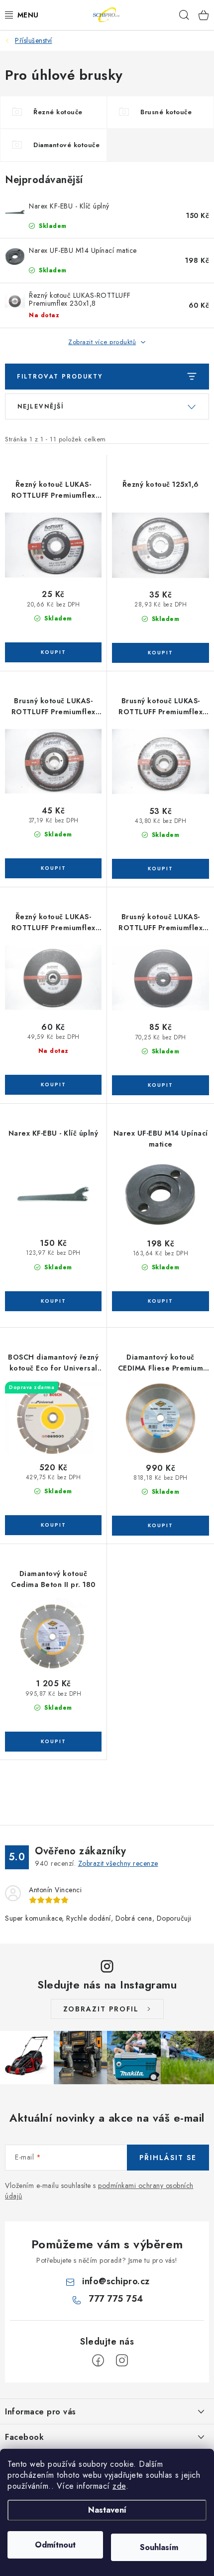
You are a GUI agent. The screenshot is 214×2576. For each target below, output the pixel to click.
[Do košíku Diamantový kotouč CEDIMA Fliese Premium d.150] (160, 1526)
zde (119, 2486)
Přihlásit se (168, 2158)
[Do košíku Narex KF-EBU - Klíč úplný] (53, 1301)
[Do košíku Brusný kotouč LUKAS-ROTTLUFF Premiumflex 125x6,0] (53, 868)
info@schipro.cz (116, 2281)
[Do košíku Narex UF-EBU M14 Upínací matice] (160, 1301)
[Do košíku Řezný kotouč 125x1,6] (160, 653)
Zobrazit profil (101, 2009)
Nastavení (107, 2510)
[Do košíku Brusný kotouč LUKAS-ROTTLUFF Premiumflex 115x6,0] (160, 869)
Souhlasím (159, 2547)
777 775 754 (116, 2299)
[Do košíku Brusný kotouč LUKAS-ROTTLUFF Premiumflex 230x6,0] (160, 1085)
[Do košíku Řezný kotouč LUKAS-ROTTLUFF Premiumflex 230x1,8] (53, 1085)
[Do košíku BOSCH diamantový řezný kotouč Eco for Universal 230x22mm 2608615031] (53, 1525)
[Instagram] (122, 2361)
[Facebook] (98, 2361)
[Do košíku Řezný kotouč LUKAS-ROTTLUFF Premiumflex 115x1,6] (53, 652)
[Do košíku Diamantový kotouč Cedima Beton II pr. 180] (53, 1742)
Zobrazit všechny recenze (118, 1863)
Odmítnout (55, 2545)
